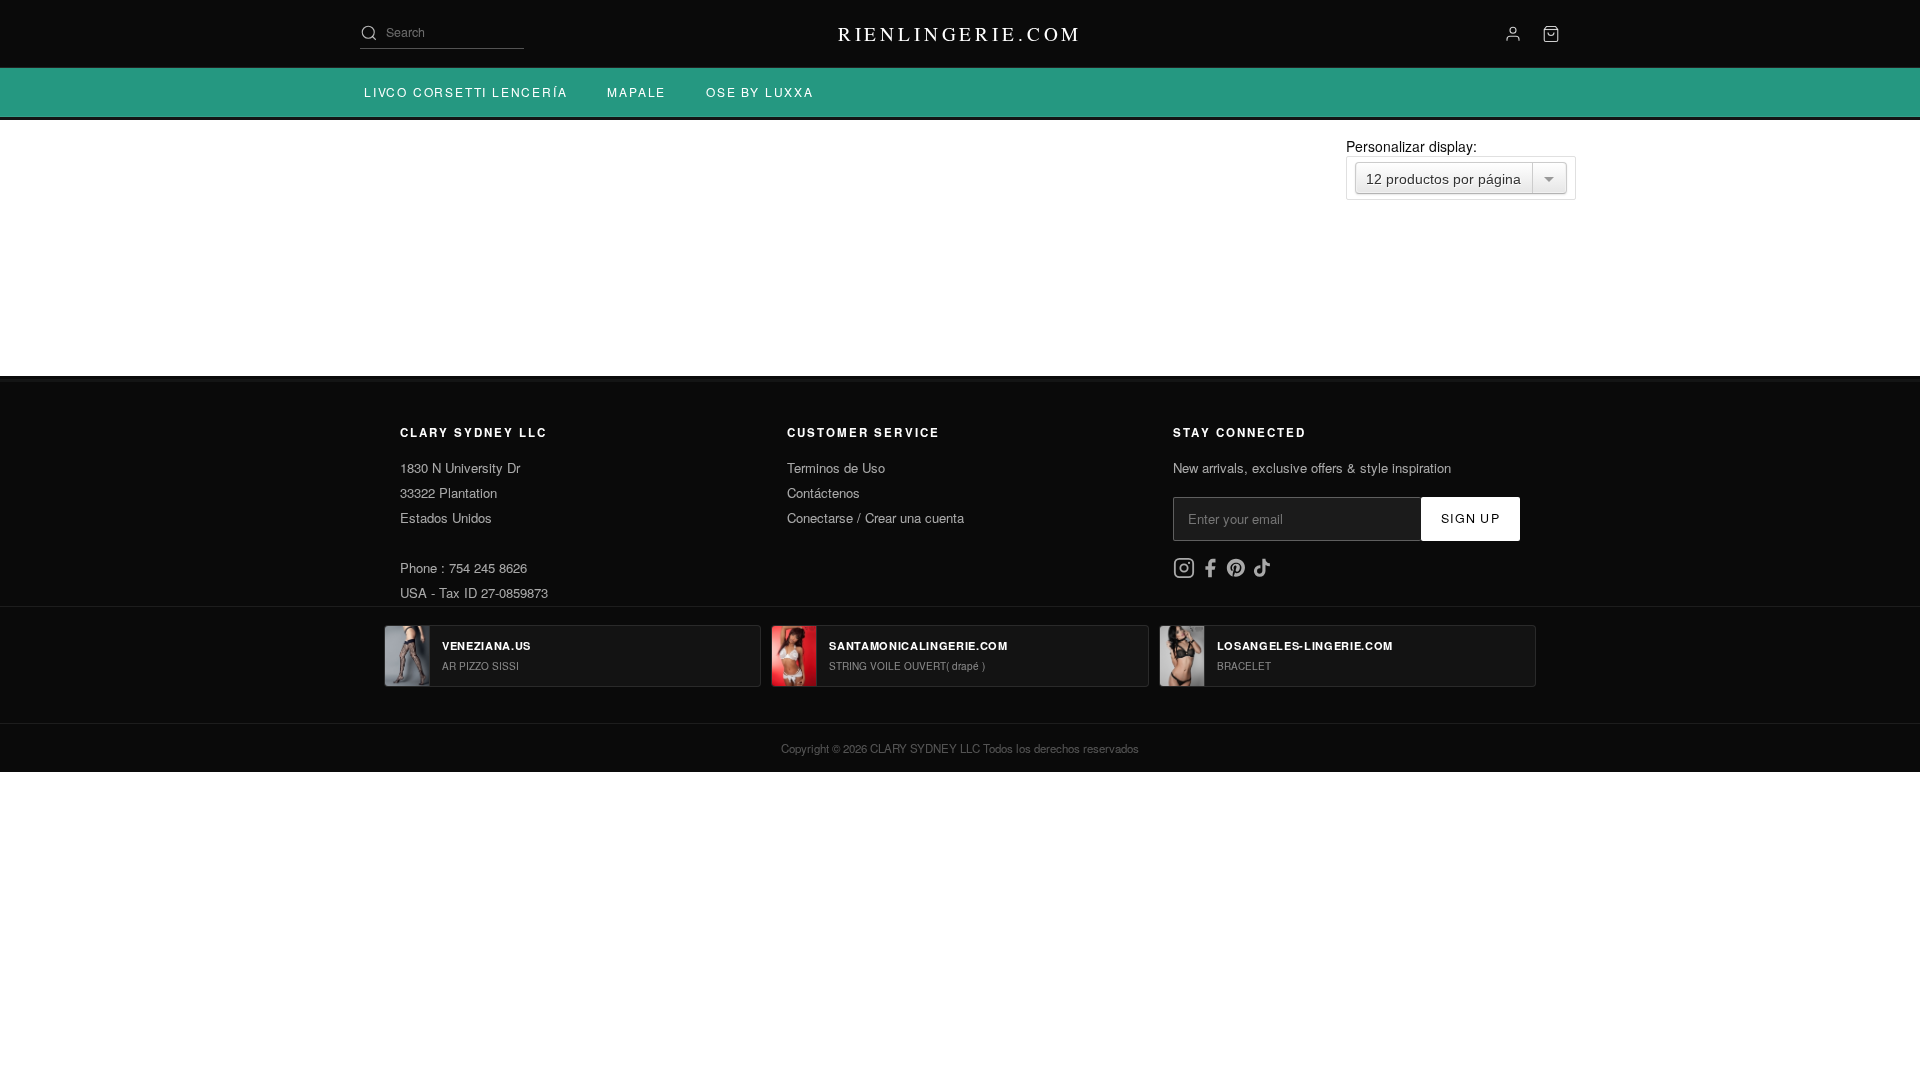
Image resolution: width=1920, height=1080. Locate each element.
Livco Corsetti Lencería (465, 91)
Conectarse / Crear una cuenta (875, 517)
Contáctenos (823, 492)
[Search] (369, 33)
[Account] (1513, 34)
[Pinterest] (1238, 573)
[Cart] (1551, 34)
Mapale (636, 91)
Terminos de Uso (836, 467)
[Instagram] (1186, 573)
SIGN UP (1470, 518)
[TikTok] (1262, 573)
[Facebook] (1212, 573)
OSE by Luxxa (760, 91)
